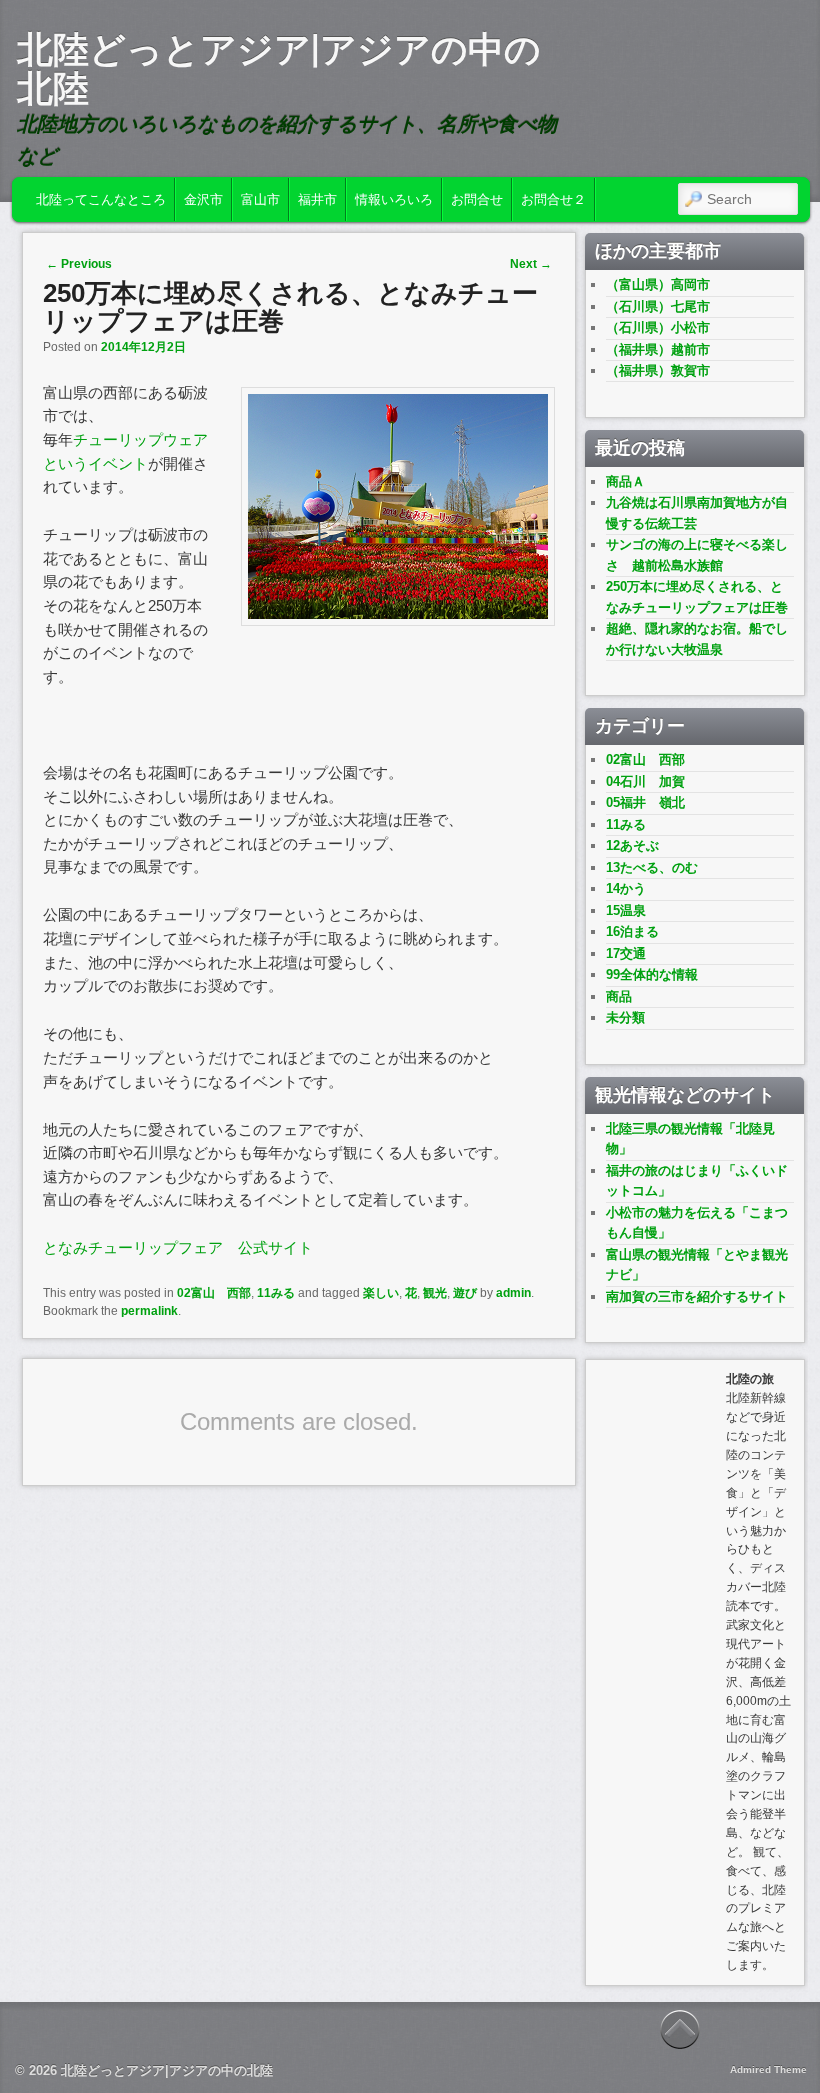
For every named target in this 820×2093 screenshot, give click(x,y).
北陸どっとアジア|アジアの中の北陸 (279, 69)
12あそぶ (632, 845)
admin (513, 1293)
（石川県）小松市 (658, 327)
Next (531, 264)
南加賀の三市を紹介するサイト (697, 1296)
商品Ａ (625, 481)
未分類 (625, 1017)
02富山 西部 (214, 1293)
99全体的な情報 (652, 974)
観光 (435, 1293)
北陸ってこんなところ (101, 199)
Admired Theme (768, 2069)
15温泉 (626, 910)
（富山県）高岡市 (658, 284)
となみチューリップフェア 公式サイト (178, 1247)
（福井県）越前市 (658, 349)
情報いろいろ (394, 199)
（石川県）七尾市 (658, 306)
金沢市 (203, 199)
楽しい (381, 1293)
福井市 (317, 199)
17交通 (626, 953)
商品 (619, 996)
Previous (79, 264)
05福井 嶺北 (645, 802)
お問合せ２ (553, 199)
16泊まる (632, 931)
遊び (465, 1293)
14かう (626, 888)
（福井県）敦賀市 (658, 370)
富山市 (260, 199)
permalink (149, 1311)
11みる (276, 1293)
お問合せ (477, 199)
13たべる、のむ (652, 867)
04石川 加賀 (645, 781)
